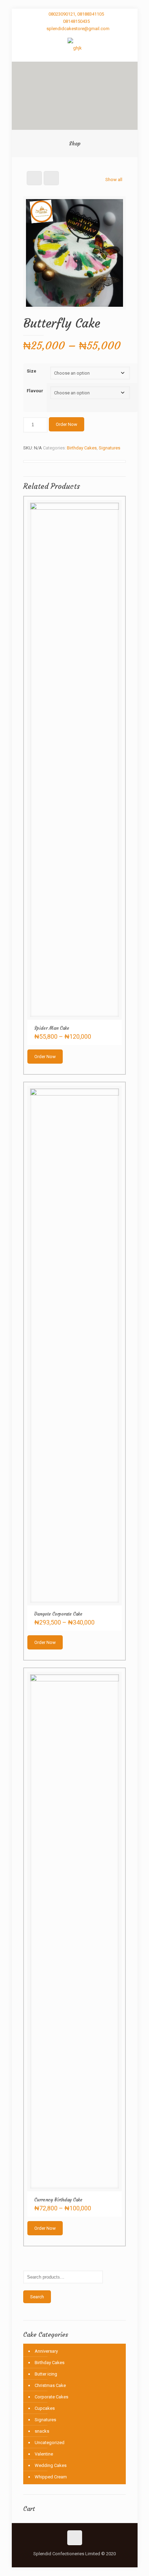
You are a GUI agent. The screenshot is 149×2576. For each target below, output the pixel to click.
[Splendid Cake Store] (75, 48)
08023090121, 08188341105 (76, 14)
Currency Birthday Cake (58, 2200)
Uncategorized (50, 2443)
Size (32, 371)
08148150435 (76, 21)
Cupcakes (45, 2408)
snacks (42, 2431)
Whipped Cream (51, 2477)
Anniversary (46, 2351)
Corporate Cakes (51, 2397)
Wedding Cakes (51, 2465)
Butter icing (46, 2374)
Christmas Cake (50, 2385)
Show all (114, 180)
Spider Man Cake (52, 1028)
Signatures (109, 448)
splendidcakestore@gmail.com (78, 29)
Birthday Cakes (82, 448)
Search (37, 2297)
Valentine (44, 2454)
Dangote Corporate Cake (58, 1614)
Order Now (67, 424)
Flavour (35, 391)
